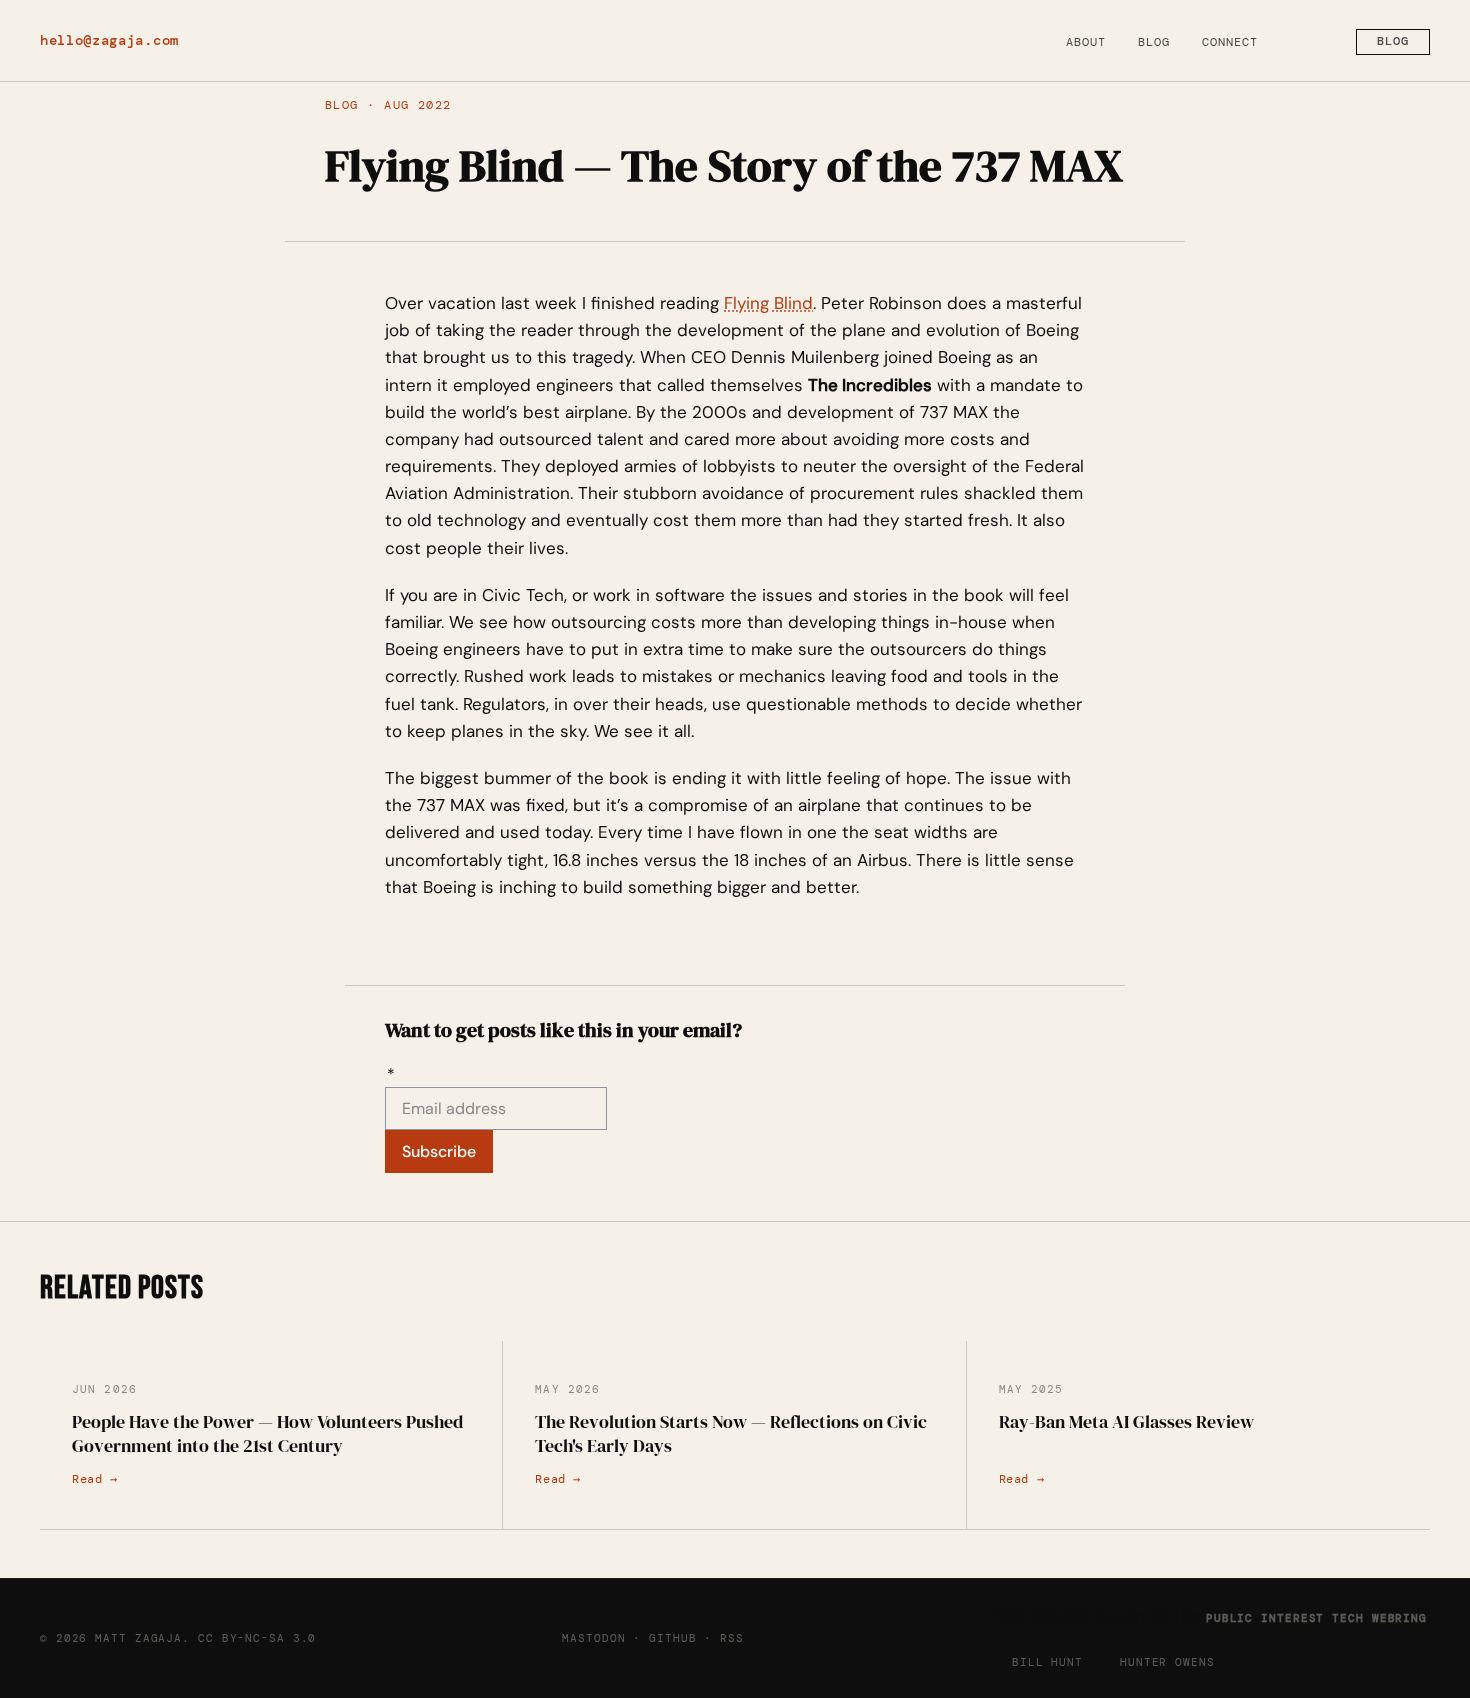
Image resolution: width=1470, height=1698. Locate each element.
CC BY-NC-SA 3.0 (257, 1638)
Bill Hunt (1047, 1662)
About (1086, 42)
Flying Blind (768, 303)
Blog (1154, 42)
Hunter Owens (1167, 1662)
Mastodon (593, 1638)
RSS (732, 1638)
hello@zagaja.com (109, 40)
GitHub (672, 1638)
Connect (1230, 42)
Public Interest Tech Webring (1316, 1618)
